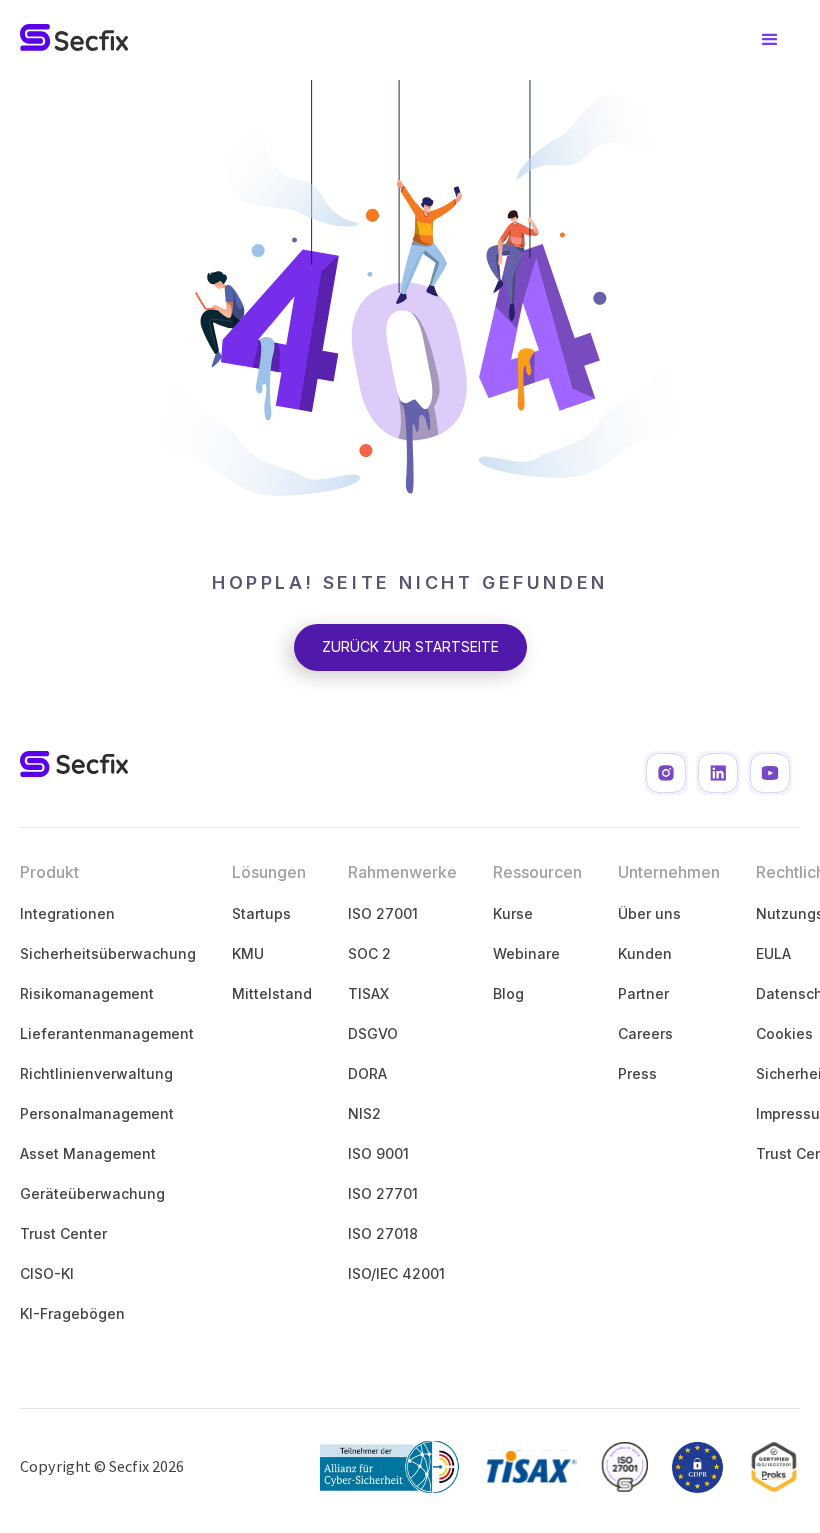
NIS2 (364, 1113)
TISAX (368, 993)
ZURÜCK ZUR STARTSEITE (410, 646)
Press (637, 1073)
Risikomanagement (87, 993)
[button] (770, 40)
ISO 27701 (383, 1193)
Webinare (526, 953)
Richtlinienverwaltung (96, 1073)
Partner (643, 993)
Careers (645, 1033)
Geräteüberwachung (92, 1193)
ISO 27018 (383, 1233)
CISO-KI (47, 1273)
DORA (367, 1073)
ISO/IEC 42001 (396, 1273)
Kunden (645, 953)
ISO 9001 (378, 1153)
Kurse (513, 913)
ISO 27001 (383, 913)
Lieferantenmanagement (107, 1033)
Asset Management (88, 1153)
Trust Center (63, 1233)
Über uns (649, 913)
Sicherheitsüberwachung (108, 953)
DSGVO (373, 1033)
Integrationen (67, 913)
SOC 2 (369, 953)
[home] (74, 39)
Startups (261, 913)
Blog (508, 993)
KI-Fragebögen (72, 1313)
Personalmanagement (97, 1113)
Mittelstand (272, 993)
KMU (248, 953)
